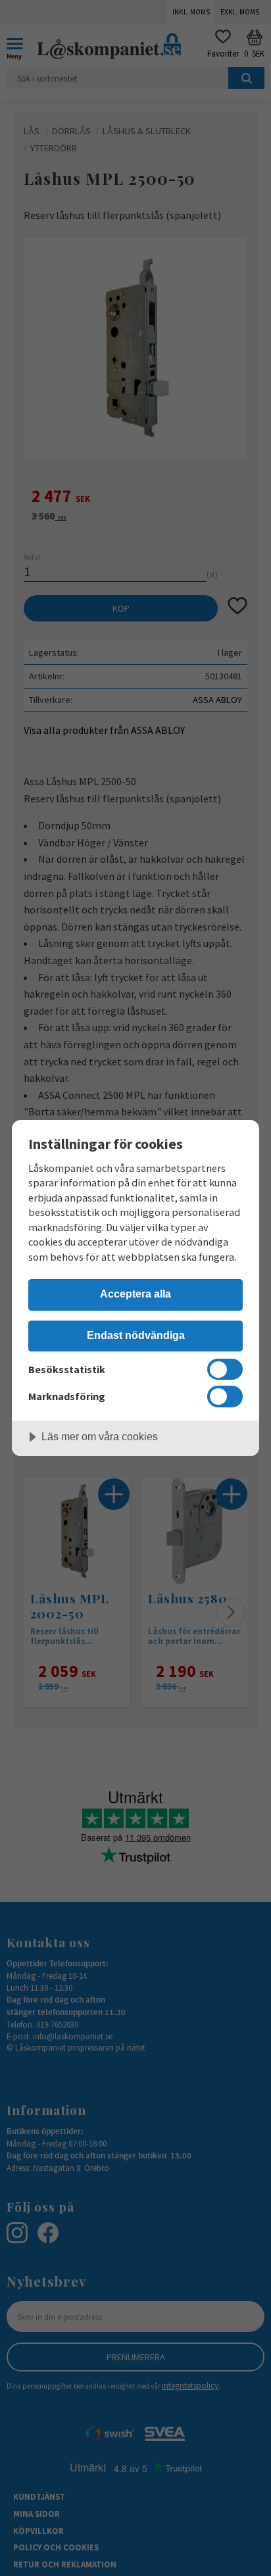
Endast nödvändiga (136, 1335)
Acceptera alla (135, 1294)
